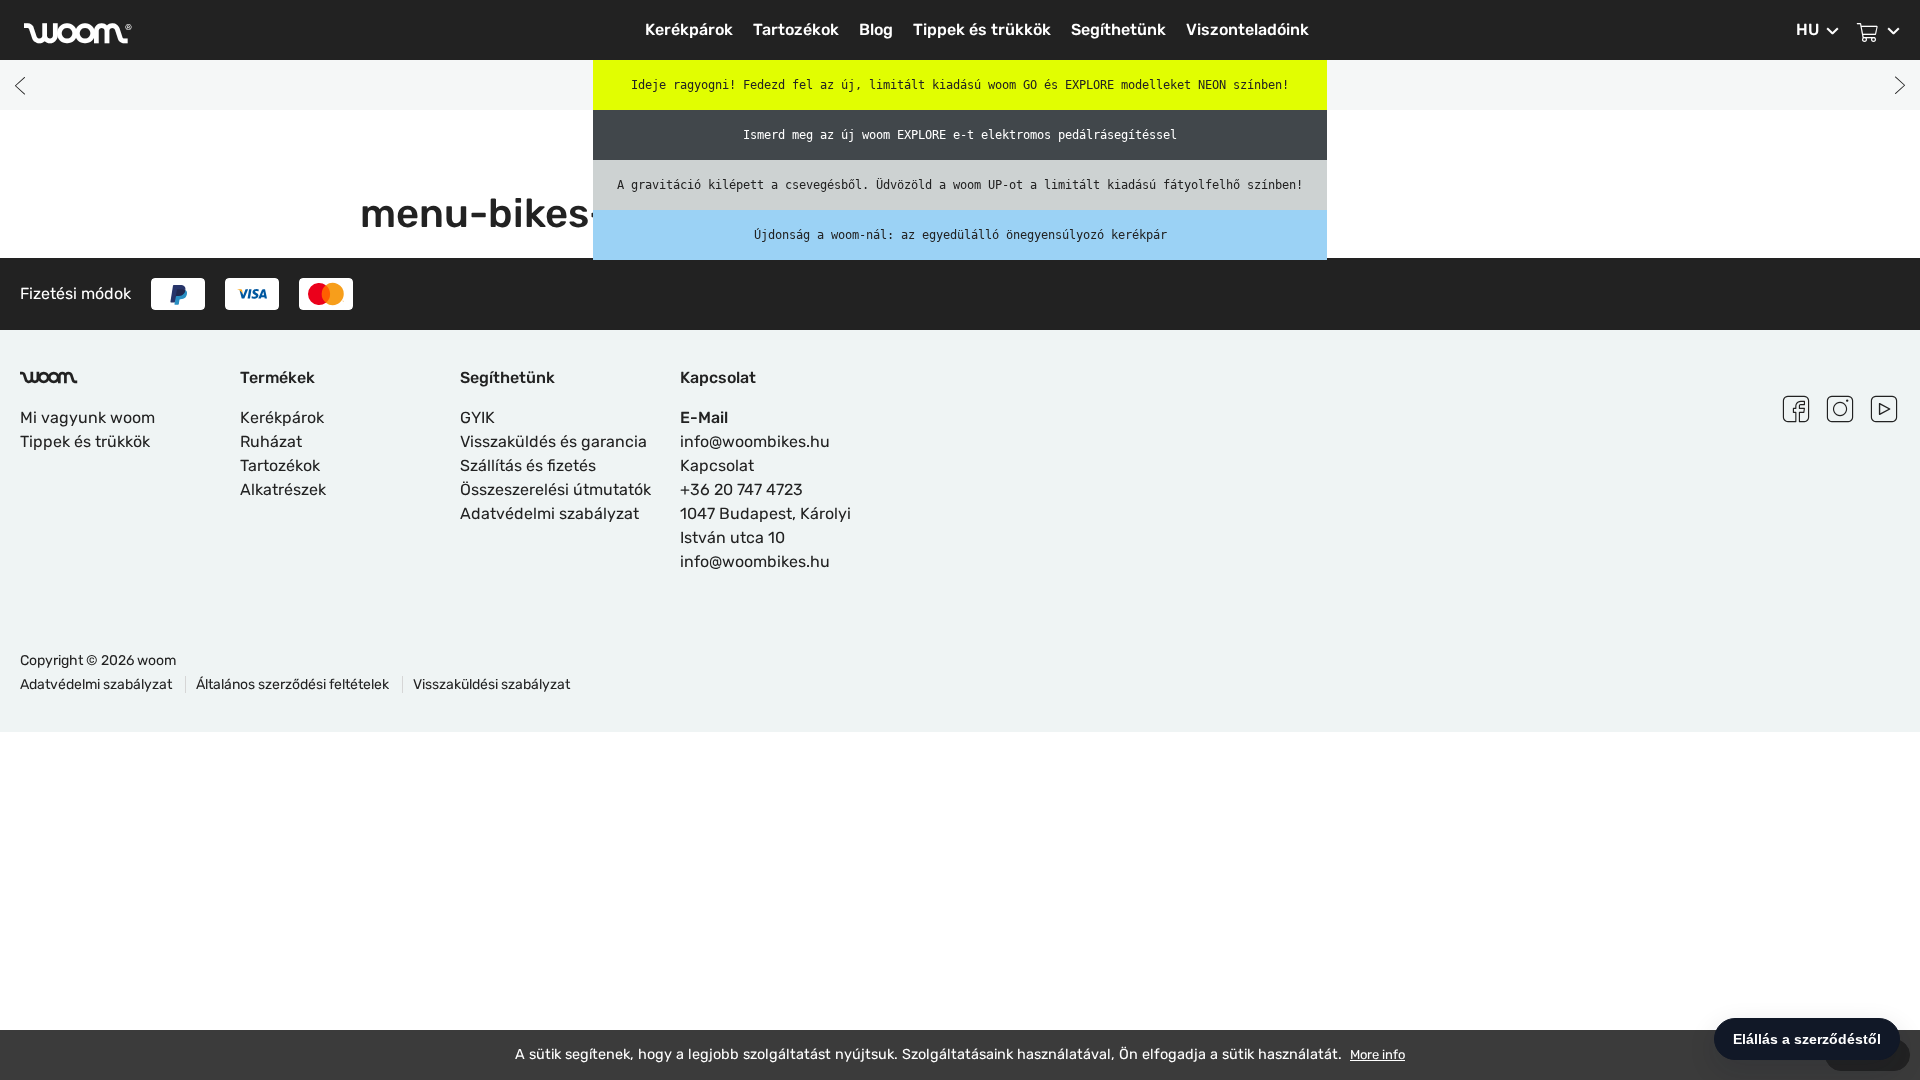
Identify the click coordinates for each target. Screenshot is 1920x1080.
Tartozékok (796, 29)
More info (1377, 1054)
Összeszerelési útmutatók (555, 489)
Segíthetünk (1118, 29)
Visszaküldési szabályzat (491, 684)
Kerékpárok (689, 29)
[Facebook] (1796, 406)
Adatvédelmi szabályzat (549, 513)
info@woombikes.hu (755, 441)
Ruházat (271, 441)
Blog (876, 29)
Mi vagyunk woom (87, 417)
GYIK (477, 417)
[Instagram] (1840, 406)
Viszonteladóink (1247, 29)
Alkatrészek (283, 489)
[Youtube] (1884, 406)
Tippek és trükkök (982, 29)
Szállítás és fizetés (528, 465)
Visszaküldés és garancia (553, 441)
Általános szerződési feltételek (294, 684)
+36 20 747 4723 (741, 489)
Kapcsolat (717, 465)
